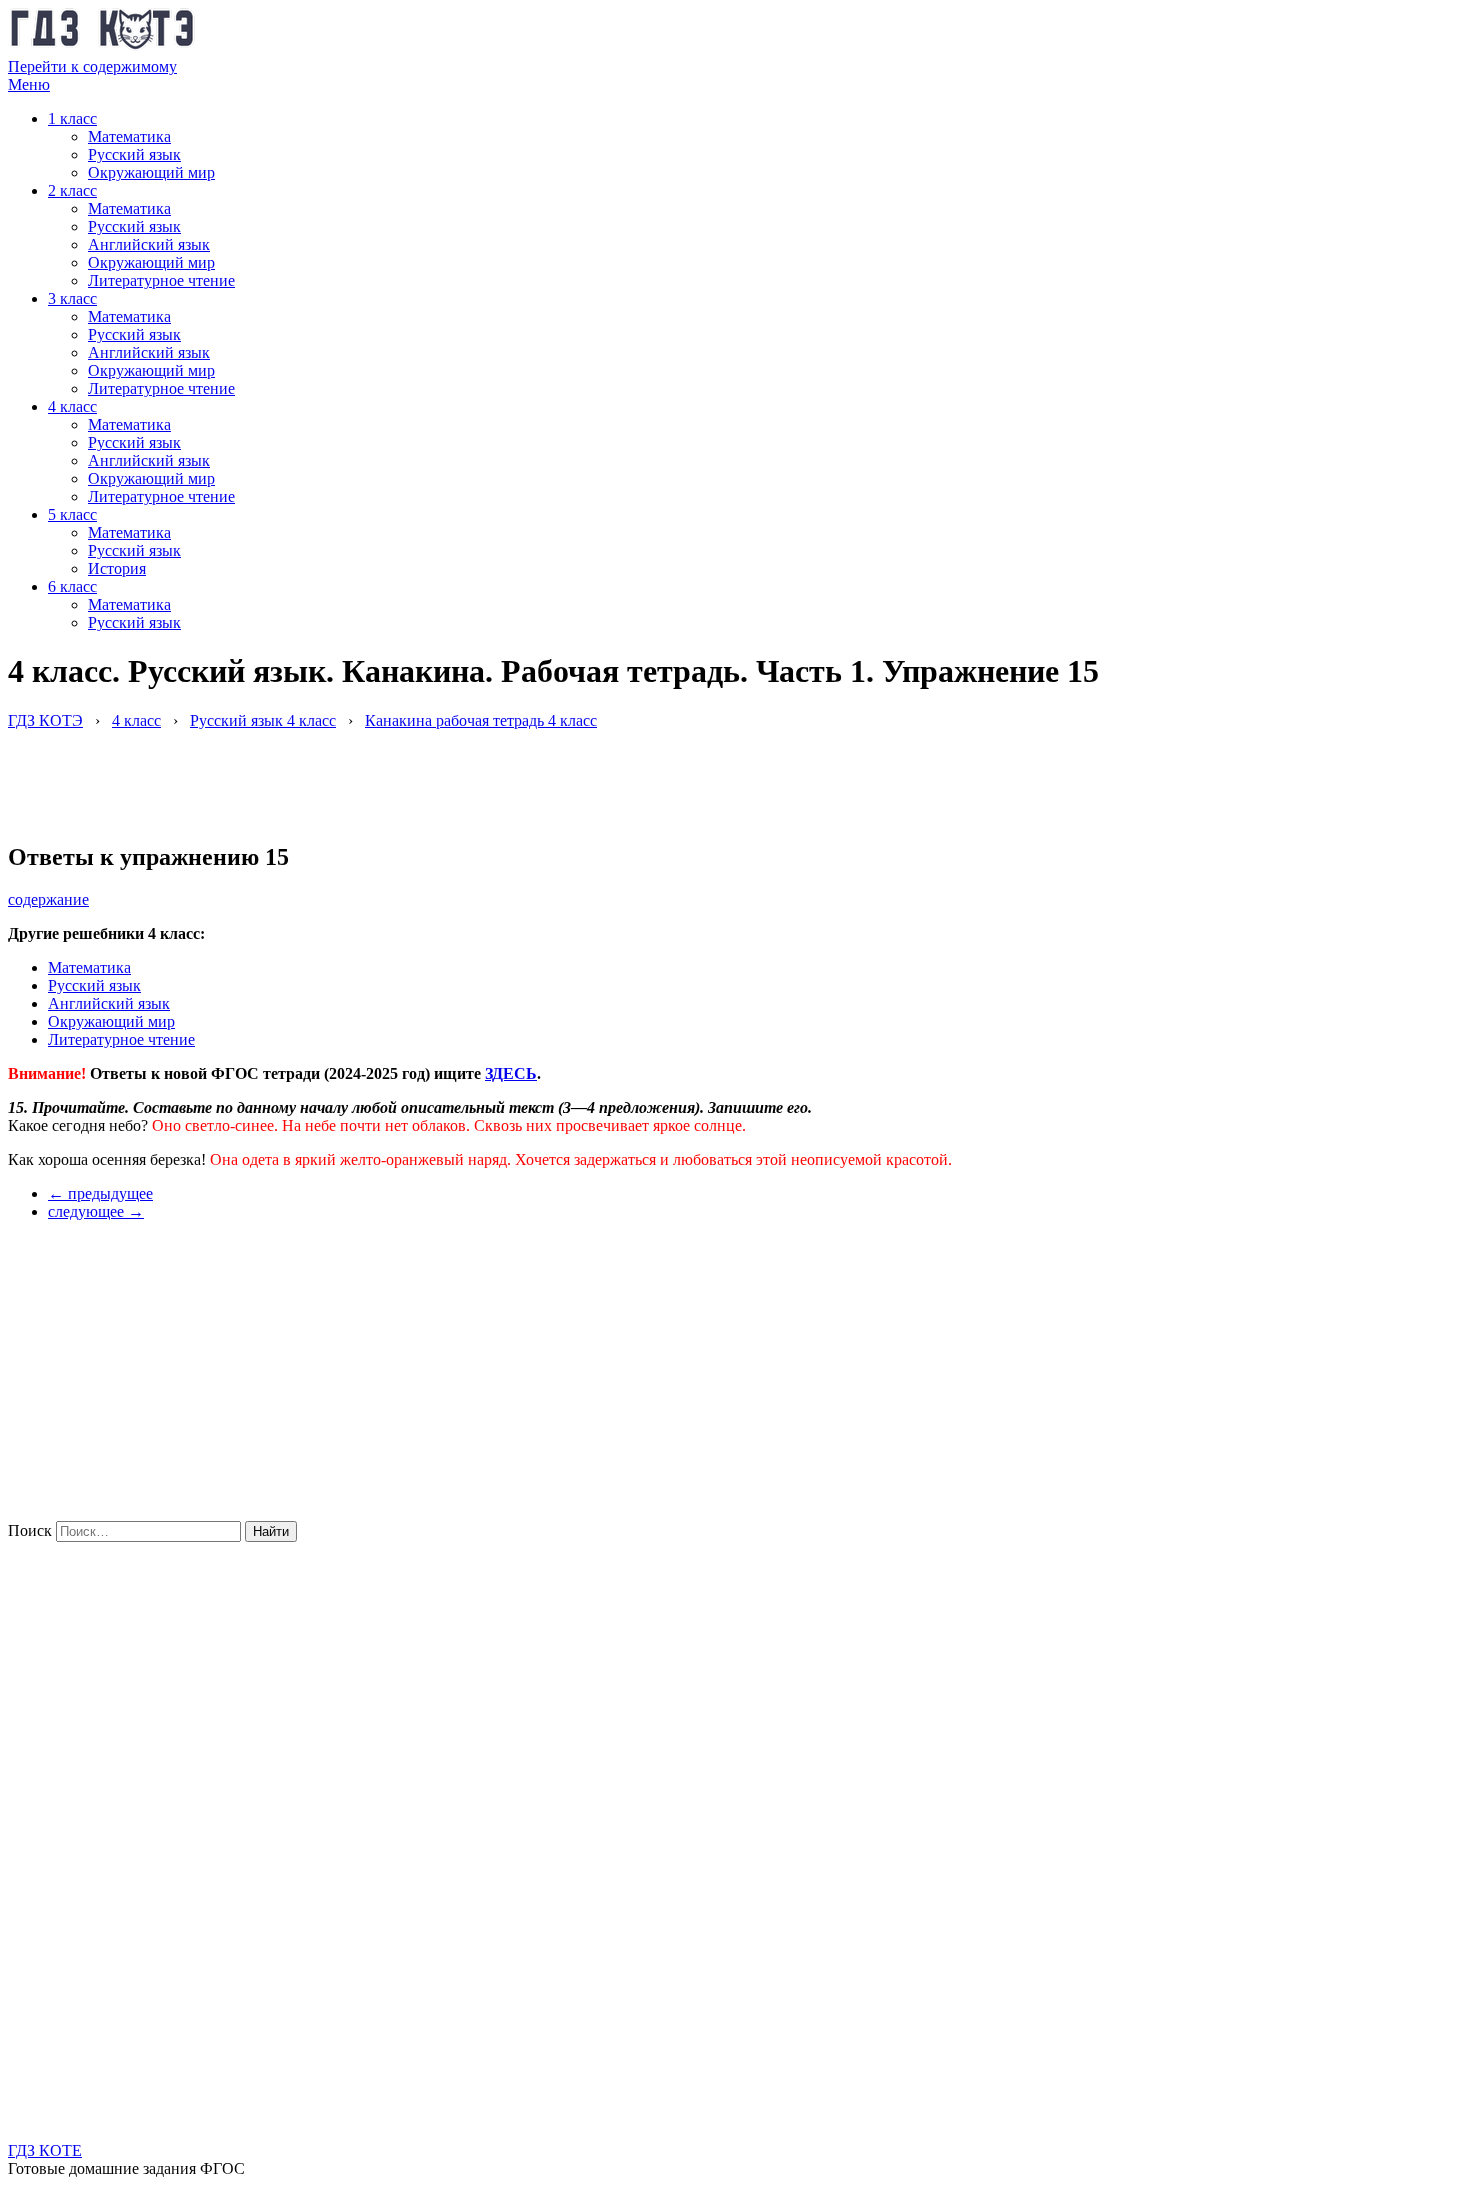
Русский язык (134, 154)
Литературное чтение (161, 280)
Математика (129, 136)
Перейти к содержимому (92, 66)
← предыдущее (100, 1193)
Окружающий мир (151, 172)
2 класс (72, 190)
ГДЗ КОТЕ (45, 2150)
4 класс (72, 406)
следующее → (96, 1211)
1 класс (72, 118)
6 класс (72, 586)
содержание (48, 899)
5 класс (72, 514)
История (117, 568)
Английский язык (149, 244)
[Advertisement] (372, 775)
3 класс (72, 298)
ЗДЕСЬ (511, 1073)
